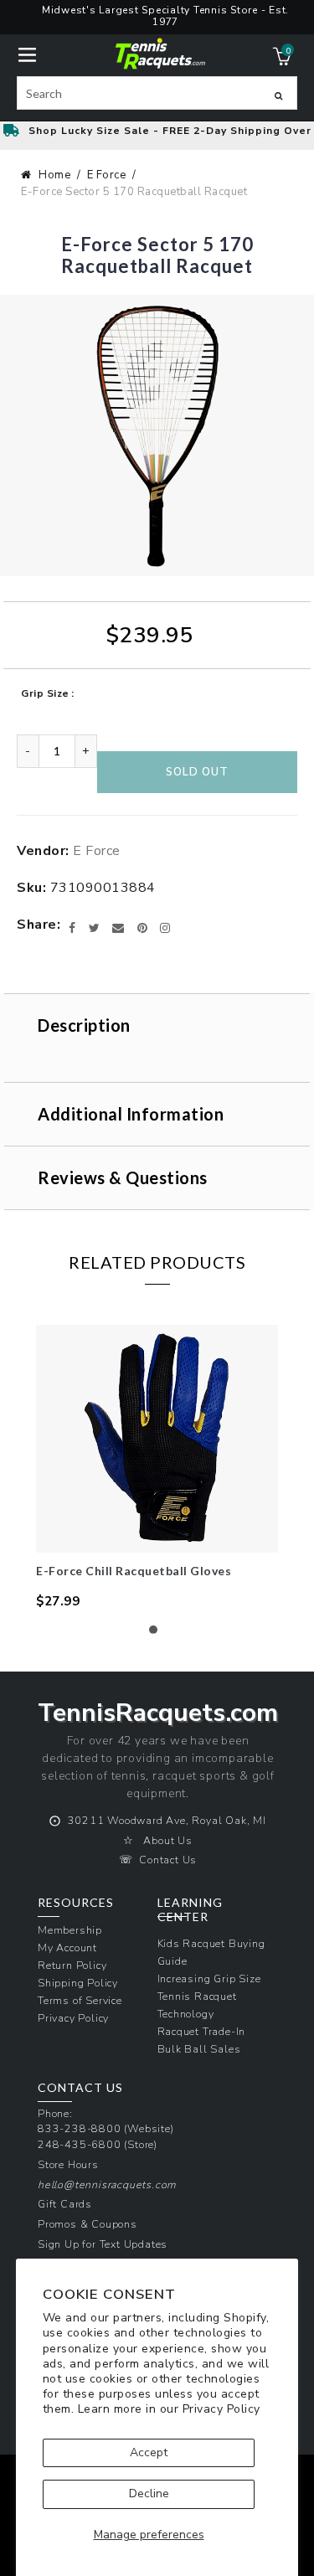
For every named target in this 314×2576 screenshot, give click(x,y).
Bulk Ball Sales (199, 2049)
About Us (167, 1840)
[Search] (278, 95)
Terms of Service (80, 2000)
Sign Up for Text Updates (103, 2244)
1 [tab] (157, 1634)
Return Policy (72, 1965)
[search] (157, 93)
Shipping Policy (78, 1983)
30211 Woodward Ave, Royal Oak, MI (167, 1820)
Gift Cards (65, 2204)
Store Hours (68, 2164)
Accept (149, 2452)
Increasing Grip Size (209, 1978)
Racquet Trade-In (202, 2031)
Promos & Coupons (88, 2224)
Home (54, 175)
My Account (67, 1947)
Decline (149, 2494)
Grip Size (45, 693)
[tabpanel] (157, 1468)
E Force (107, 175)
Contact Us (168, 1860)
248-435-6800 (80, 2144)
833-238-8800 (80, 2128)
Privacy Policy (221, 2409)
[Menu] (27, 53)
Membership (70, 1930)
